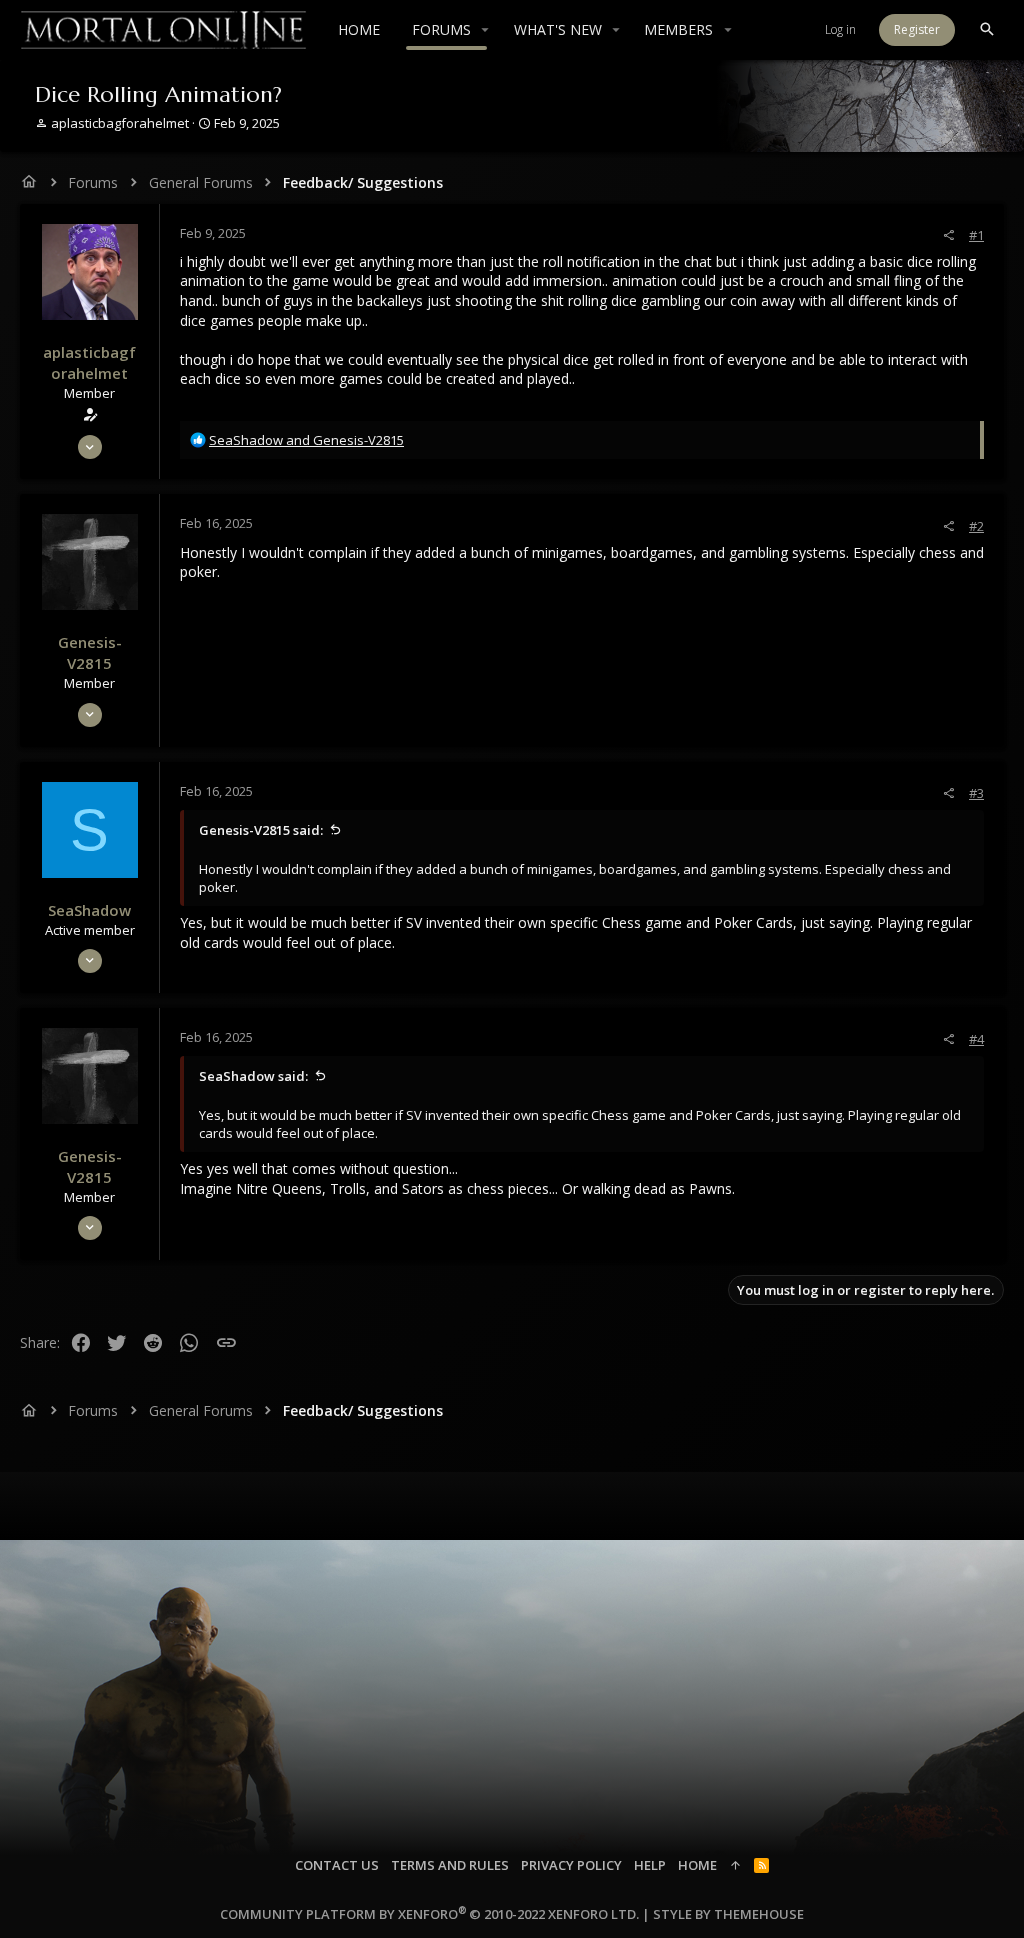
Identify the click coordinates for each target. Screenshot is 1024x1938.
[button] (485, 30)
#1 (976, 235)
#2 (976, 526)
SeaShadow (89, 910)
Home (697, 1865)
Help (650, 1865)
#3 (976, 793)
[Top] (735, 1865)
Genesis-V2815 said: (261, 830)
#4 (976, 1039)
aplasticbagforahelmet (120, 123)
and (306, 440)
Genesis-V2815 (90, 652)
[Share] (948, 235)
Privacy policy (571, 1865)
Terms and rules (450, 1865)
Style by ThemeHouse (728, 1914)
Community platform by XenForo (429, 1914)
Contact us (337, 1865)
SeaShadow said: (253, 1076)
